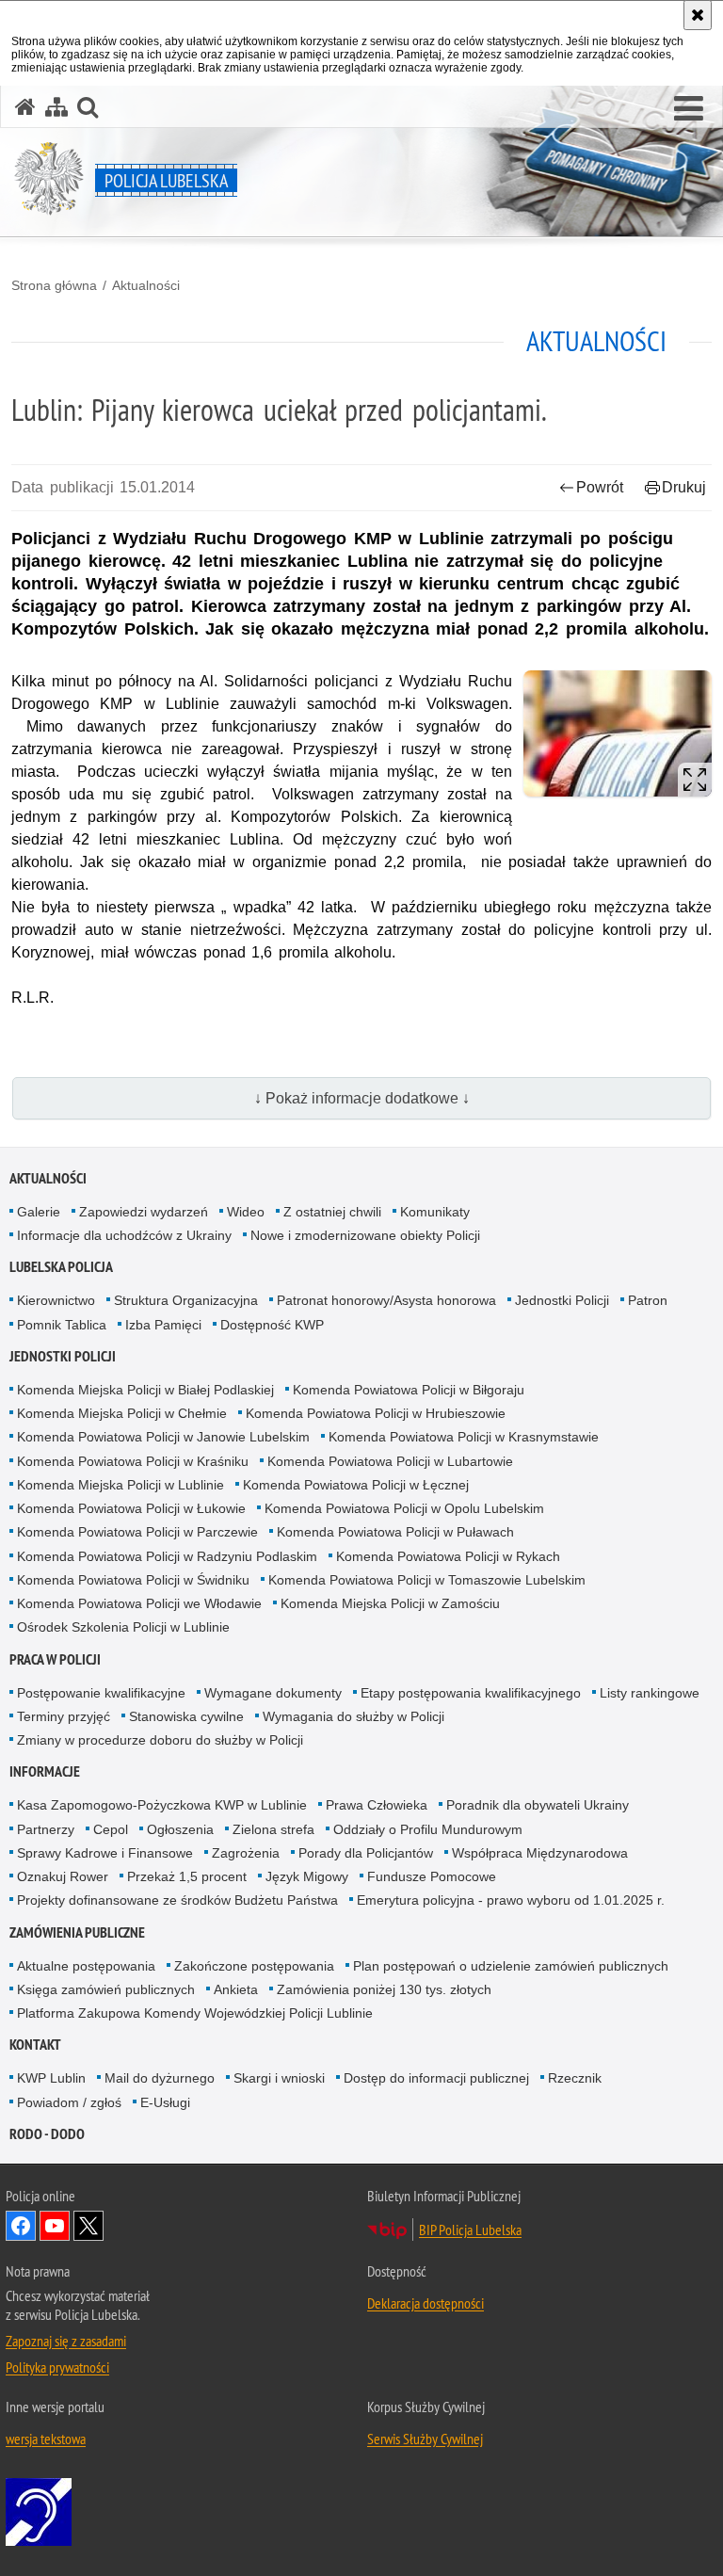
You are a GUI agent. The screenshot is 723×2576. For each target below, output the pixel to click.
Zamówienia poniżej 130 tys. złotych (384, 1989)
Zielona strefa (273, 1829)
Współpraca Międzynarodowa (540, 1853)
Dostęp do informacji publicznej (436, 2078)
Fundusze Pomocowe (432, 1876)
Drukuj (684, 487)
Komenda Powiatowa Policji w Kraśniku (133, 1461)
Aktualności (146, 285)
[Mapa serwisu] (56, 107)
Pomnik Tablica (62, 1325)
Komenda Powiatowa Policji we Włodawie (139, 1603)
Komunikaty (435, 1212)
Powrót (600, 487)
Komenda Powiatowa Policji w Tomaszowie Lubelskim (427, 1580)
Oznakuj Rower (63, 1876)
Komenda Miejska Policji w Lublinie (120, 1485)
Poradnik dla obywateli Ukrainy (538, 1805)
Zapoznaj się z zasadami (66, 2341)
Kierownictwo (56, 1300)
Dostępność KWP (272, 1325)
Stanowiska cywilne (186, 1716)
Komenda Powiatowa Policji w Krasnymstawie (464, 1437)
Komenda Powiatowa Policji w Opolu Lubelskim (404, 1508)
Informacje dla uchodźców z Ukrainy (124, 1235)
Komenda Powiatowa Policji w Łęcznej (356, 1485)
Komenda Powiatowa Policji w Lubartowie (390, 1461)
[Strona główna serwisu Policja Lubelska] (25, 107)
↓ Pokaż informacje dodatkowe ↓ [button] (362, 1098)
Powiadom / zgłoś (69, 2102)
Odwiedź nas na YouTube (55, 2226)
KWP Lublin (51, 2078)
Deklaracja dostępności (426, 2303)
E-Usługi (165, 2102)
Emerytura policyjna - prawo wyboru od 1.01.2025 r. (511, 1900)
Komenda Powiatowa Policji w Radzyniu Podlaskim (167, 1556)
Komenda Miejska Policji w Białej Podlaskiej (145, 1390)
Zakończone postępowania (254, 1966)
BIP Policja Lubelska (470, 2230)
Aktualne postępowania (86, 1966)
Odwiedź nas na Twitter (88, 2226)
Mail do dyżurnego (160, 2078)
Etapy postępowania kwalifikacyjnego (471, 1693)
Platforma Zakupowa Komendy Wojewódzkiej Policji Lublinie (195, 2013)
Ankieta (236, 1989)
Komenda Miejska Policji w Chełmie (122, 1413)
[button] (689, 109)
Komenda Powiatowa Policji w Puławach (395, 1532)
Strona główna (54, 285)
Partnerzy (46, 1829)
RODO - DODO (47, 2134)
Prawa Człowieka (377, 1805)
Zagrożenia (246, 1853)
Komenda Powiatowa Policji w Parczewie (137, 1532)
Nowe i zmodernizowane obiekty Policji (365, 1235)
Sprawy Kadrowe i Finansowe (105, 1853)
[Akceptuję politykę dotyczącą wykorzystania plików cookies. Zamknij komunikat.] (698, 15)
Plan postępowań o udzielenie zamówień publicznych (511, 1966)
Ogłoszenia (180, 1829)
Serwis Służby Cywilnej (425, 2439)
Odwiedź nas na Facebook (21, 2226)
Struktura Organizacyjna (186, 1300)
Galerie (39, 1212)
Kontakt (35, 2045)
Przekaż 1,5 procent (187, 1876)
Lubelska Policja (61, 1267)
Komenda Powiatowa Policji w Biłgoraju (409, 1390)
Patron (648, 1300)
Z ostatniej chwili (332, 1212)
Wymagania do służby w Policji (353, 1716)
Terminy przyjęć (64, 1716)
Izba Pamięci (163, 1325)
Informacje (45, 1771)
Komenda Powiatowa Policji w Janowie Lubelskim (163, 1437)
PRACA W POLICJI (55, 1659)
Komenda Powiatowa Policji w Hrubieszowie (376, 1413)
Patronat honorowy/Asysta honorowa (386, 1300)
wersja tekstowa (46, 2439)
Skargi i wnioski (279, 2078)
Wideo (246, 1212)
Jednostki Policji (562, 1300)
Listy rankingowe (650, 1693)
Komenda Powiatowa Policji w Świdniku (133, 1580)
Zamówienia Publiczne (77, 1932)
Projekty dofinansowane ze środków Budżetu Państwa (177, 1900)
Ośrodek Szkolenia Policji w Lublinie (123, 1627)
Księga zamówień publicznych (106, 1989)
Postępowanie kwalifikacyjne (101, 1693)
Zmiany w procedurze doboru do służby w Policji (160, 1740)
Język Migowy (307, 1876)
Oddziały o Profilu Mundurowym (428, 1829)
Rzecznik (575, 2078)
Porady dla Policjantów (366, 1853)
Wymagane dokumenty (273, 1693)
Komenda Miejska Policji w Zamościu (390, 1603)
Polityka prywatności (57, 2367)
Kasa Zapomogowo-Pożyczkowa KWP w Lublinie (162, 1805)
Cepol (111, 1829)
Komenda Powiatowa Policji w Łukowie (131, 1508)
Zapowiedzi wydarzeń (144, 1212)
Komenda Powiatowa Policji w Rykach (448, 1556)
